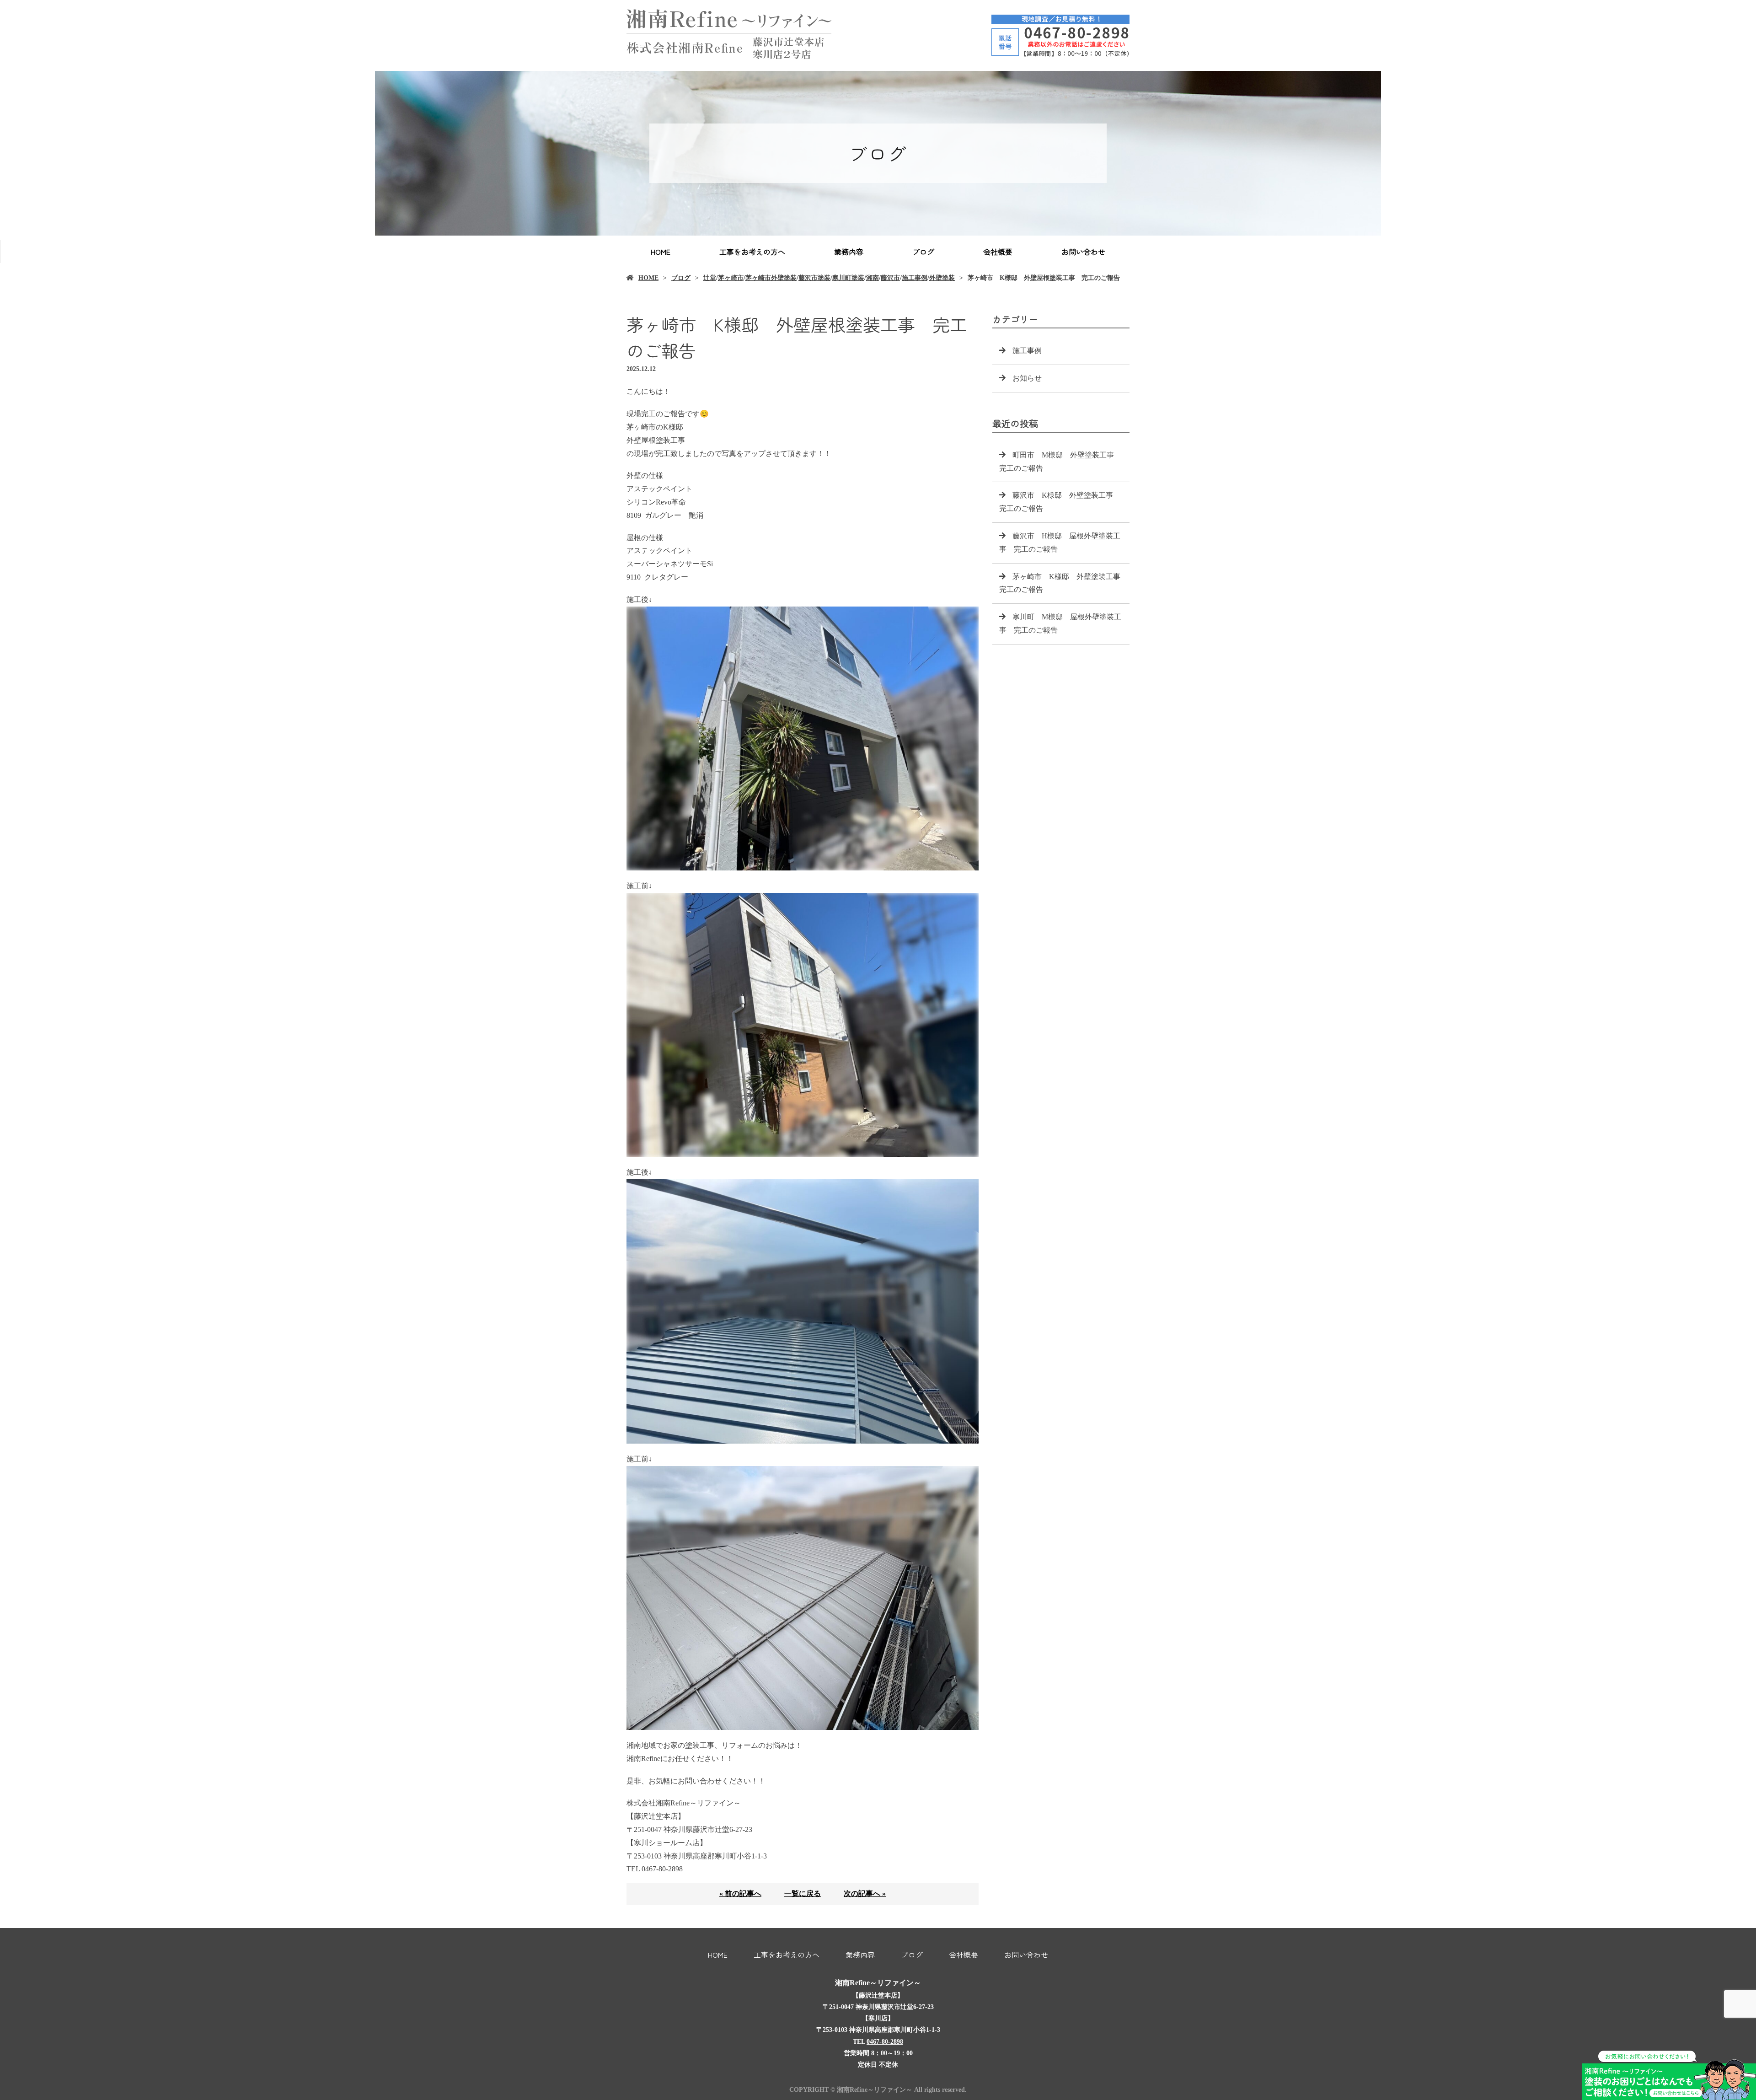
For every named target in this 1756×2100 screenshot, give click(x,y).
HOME (661, 252)
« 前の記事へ (740, 1893)
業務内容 (849, 252)
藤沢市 (890, 278)
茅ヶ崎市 (731, 278)
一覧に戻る (803, 1893)
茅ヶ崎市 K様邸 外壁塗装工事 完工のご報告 (1063, 583)
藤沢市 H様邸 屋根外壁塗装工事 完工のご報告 (1060, 542)
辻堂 (710, 278)
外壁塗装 (942, 278)
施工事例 (915, 278)
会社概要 (998, 252)
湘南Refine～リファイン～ (878, 1983)
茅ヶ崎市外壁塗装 (771, 278)
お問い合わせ (1083, 252)
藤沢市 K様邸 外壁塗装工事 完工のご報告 (1060, 502)
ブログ (923, 252)
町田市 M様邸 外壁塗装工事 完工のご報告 (1060, 462)
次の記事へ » (865, 1893)
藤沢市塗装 (814, 278)
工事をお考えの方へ (752, 252)
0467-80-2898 (885, 2042)
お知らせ (1027, 378)
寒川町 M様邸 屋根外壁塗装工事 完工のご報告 (1060, 623)
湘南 (873, 278)
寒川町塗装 (848, 278)
